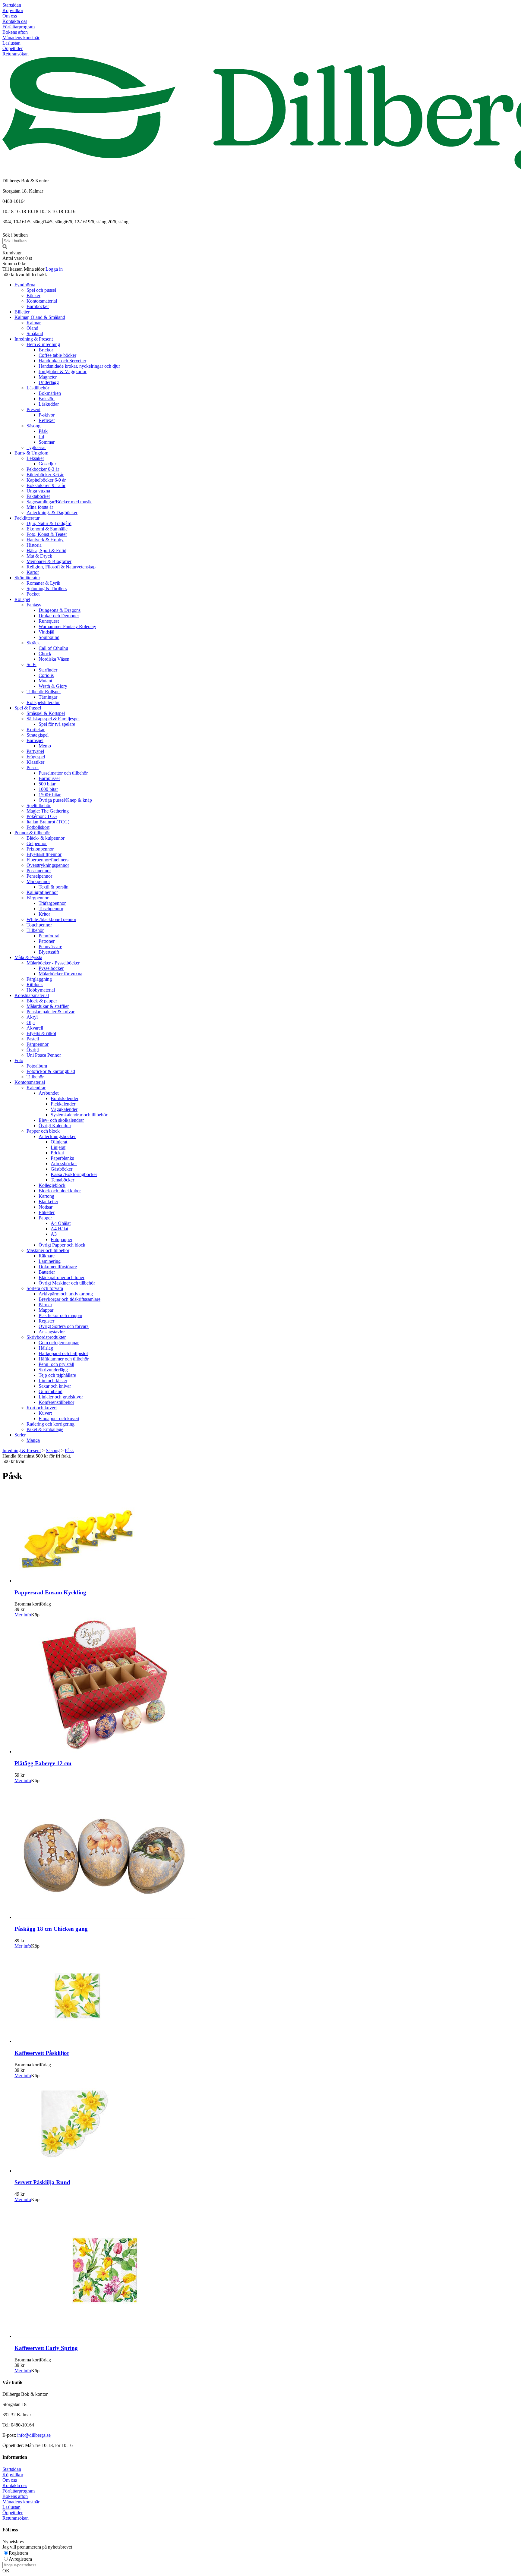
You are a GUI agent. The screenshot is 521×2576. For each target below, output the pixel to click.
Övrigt (33, 1050)
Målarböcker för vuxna (60, 974)
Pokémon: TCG (42, 816)
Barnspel (35, 740)
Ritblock (35, 984)
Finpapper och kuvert (59, 1419)
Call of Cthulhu (53, 648)
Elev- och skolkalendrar (61, 1120)
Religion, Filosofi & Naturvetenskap (61, 567)
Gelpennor (37, 843)
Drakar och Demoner (59, 616)
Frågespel (36, 757)
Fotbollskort (38, 827)
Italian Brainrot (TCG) (48, 822)
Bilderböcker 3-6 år (45, 475)
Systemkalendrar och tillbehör (79, 1115)
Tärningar (48, 697)
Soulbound (49, 637)
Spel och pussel (41, 290)
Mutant (45, 681)
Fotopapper (62, 1239)
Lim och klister (53, 1381)
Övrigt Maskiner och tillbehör (67, 1283)
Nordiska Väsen (54, 659)
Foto (19, 1060)
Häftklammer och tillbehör (64, 1359)
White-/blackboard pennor (51, 919)
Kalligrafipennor (42, 892)
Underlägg (49, 382)
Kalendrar (36, 1088)
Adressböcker (64, 1164)
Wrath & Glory (53, 686)
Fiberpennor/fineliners (47, 860)
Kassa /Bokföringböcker (74, 1174)
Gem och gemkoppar (59, 1343)
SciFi (32, 664)
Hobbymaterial (41, 990)
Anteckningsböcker (57, 1136)
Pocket (33, 594)
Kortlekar (36, 730)
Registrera (18, 2553)
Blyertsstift (49, 952)
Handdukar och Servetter (62, 361)
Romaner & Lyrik (43, 583)
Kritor (44, 914)
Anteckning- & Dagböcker (52, 513)
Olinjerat (59, 1142)
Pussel (33, 767)
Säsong (33, 426)
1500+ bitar (50, 795)
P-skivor (47, 415)
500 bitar (47, 784)
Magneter (48, 377)
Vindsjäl (46, 632)
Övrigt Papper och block (62, 1245)
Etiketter (47, 1212)
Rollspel (22, 599)
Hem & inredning (43, 344)
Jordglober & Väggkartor (63, 371)
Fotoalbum (37, 1066)
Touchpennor (39, 925)
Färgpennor (38, 898)
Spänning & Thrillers (47, 588)
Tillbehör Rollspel (44, 692)
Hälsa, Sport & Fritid (46, 550)
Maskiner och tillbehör (48, 1250)
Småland (35, 333)
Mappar (46, 1310)
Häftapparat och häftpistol (63, 1353)
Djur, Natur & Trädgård (49, 523)
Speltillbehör (39, 805)
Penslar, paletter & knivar (51, 1012)
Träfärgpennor (52, 903)
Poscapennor (39, 871)
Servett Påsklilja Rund (42, 2182)
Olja (31, 1022)
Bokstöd (47, 399)
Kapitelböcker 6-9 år (46, 480)
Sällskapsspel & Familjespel (53, 719)
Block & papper (42, 1001)
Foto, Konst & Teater (47, 534)
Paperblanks (62, 1158)
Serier (20, 1435)
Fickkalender (63, 1104)
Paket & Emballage (45, 1429)
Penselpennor (39, 876)
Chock (45, 654)
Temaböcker (62, 1180)
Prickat (57, 1153)
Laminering (50, 1261)
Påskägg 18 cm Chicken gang (51, 1929)
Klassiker (35, 762)
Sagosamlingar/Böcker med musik (59, 502)
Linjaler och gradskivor (61, 1397)
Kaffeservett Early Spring (46, 2348)
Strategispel (38, 735)
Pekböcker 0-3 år (43, 469)
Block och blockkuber (60, 1191)
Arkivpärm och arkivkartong (66, 1294)
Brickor (46, 350)
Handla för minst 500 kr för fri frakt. (37, 1459)
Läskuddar (49, 404)
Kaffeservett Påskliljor (42, 2053)
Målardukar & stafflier (48, 1006)
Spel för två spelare (57, 724)
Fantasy (34, 605)
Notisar (46, 1207)
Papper (45, 1218)
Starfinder (48, 670)
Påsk (43, 431)
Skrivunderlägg (53, 1370)
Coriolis (46, 675)
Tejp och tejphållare (57, 1375)
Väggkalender (64, 1109)
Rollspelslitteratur (43, 702)
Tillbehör (35, 930)
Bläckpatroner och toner (62, 1277)
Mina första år (40, 507)
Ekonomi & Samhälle (47, 529)
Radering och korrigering (51, 1424)
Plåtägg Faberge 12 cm (43, 1763)
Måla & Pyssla (28, 957)
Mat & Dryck (39, 556)
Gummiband (51, 1391)
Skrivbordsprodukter (46, 1337)
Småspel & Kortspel (46, 713)
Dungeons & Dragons (60, 610)
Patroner (47, 941)
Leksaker (35, 458)
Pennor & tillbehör (32, 833)
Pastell (33, 1039)
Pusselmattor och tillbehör (63, 773)
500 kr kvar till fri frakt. (25, 274)
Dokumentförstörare (58, 1267)
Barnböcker (38, 306)
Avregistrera (20, 2559)
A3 (54, 1234)
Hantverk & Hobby (45, 540)
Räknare (47, 1256)
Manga (33, 1440)
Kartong (46, 1196)
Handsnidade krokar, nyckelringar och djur (79, 366)
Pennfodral (49, 936)
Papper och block (43, 1131)
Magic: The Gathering (48, 811)
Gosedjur (47, 464)
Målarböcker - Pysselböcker (53, 963)
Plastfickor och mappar (60, 1315)
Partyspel (35, 751)
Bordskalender (65, 1098)
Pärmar (45, 1305)
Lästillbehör (38, 388)
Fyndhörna (25, 285)
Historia (34, 545)
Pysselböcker (51, 968)
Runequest (49, 621)
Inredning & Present (34, 339)
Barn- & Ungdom (31, 453)
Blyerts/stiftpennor (44, 854)
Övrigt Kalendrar (55, 1126)
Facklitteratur (27, 518)
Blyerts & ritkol (41, 1033)
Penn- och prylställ (56, 1364)
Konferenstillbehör (56, 1402)
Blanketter (48, 1202)
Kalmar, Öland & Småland (40, 317)
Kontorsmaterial (42, 301)
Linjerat (58, 1147)
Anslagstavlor (52, 1332)
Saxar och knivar (55, 1386)
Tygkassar (36, 447)
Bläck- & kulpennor (46, 838)
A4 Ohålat (61, 1223)
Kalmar (34, 323)
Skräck (33, 643)
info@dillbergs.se (34, 2435)
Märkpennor (38, 881)
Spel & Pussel (28, 708)
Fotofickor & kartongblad (51, 1071)
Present (33, 409)
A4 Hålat (59, 1229)
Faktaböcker (38, 496)
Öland (32, 328)
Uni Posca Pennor (44, 1055)
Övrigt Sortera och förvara (64, 1326)
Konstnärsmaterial (32, 995)
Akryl (32, 1017)
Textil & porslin (54, 887)
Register (46, 1321)
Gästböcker (62, 1169)
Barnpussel (49, 778)
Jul (41, 437)
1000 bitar (48, 789)
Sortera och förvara (45, 1288)
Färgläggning (39, 979)
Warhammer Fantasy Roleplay (67, 626)
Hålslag (46, 1348)
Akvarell (35, 1028)
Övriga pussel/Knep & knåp (65, 800)
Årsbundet (49, 1093)
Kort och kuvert (42, 1408)
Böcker (33, 296)
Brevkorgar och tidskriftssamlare (69, 1299)
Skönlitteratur (27, 578)
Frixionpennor (40, 849)
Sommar (47, 442)
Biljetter (22, 312)
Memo (45, 746)
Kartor (33, 572)
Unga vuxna (38, 491)
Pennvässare (50, 947)
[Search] (5, 247)
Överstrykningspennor (48, 865)
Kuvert (45, 1413)
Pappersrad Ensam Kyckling (50, 1592)
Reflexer (47, 420)
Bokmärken (50, 393)
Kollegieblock (52, 1185)
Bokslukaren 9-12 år (46, 485)
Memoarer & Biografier (49, 561)
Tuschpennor (51, 909)
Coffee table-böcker (57, 355)
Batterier (47, 1272)
